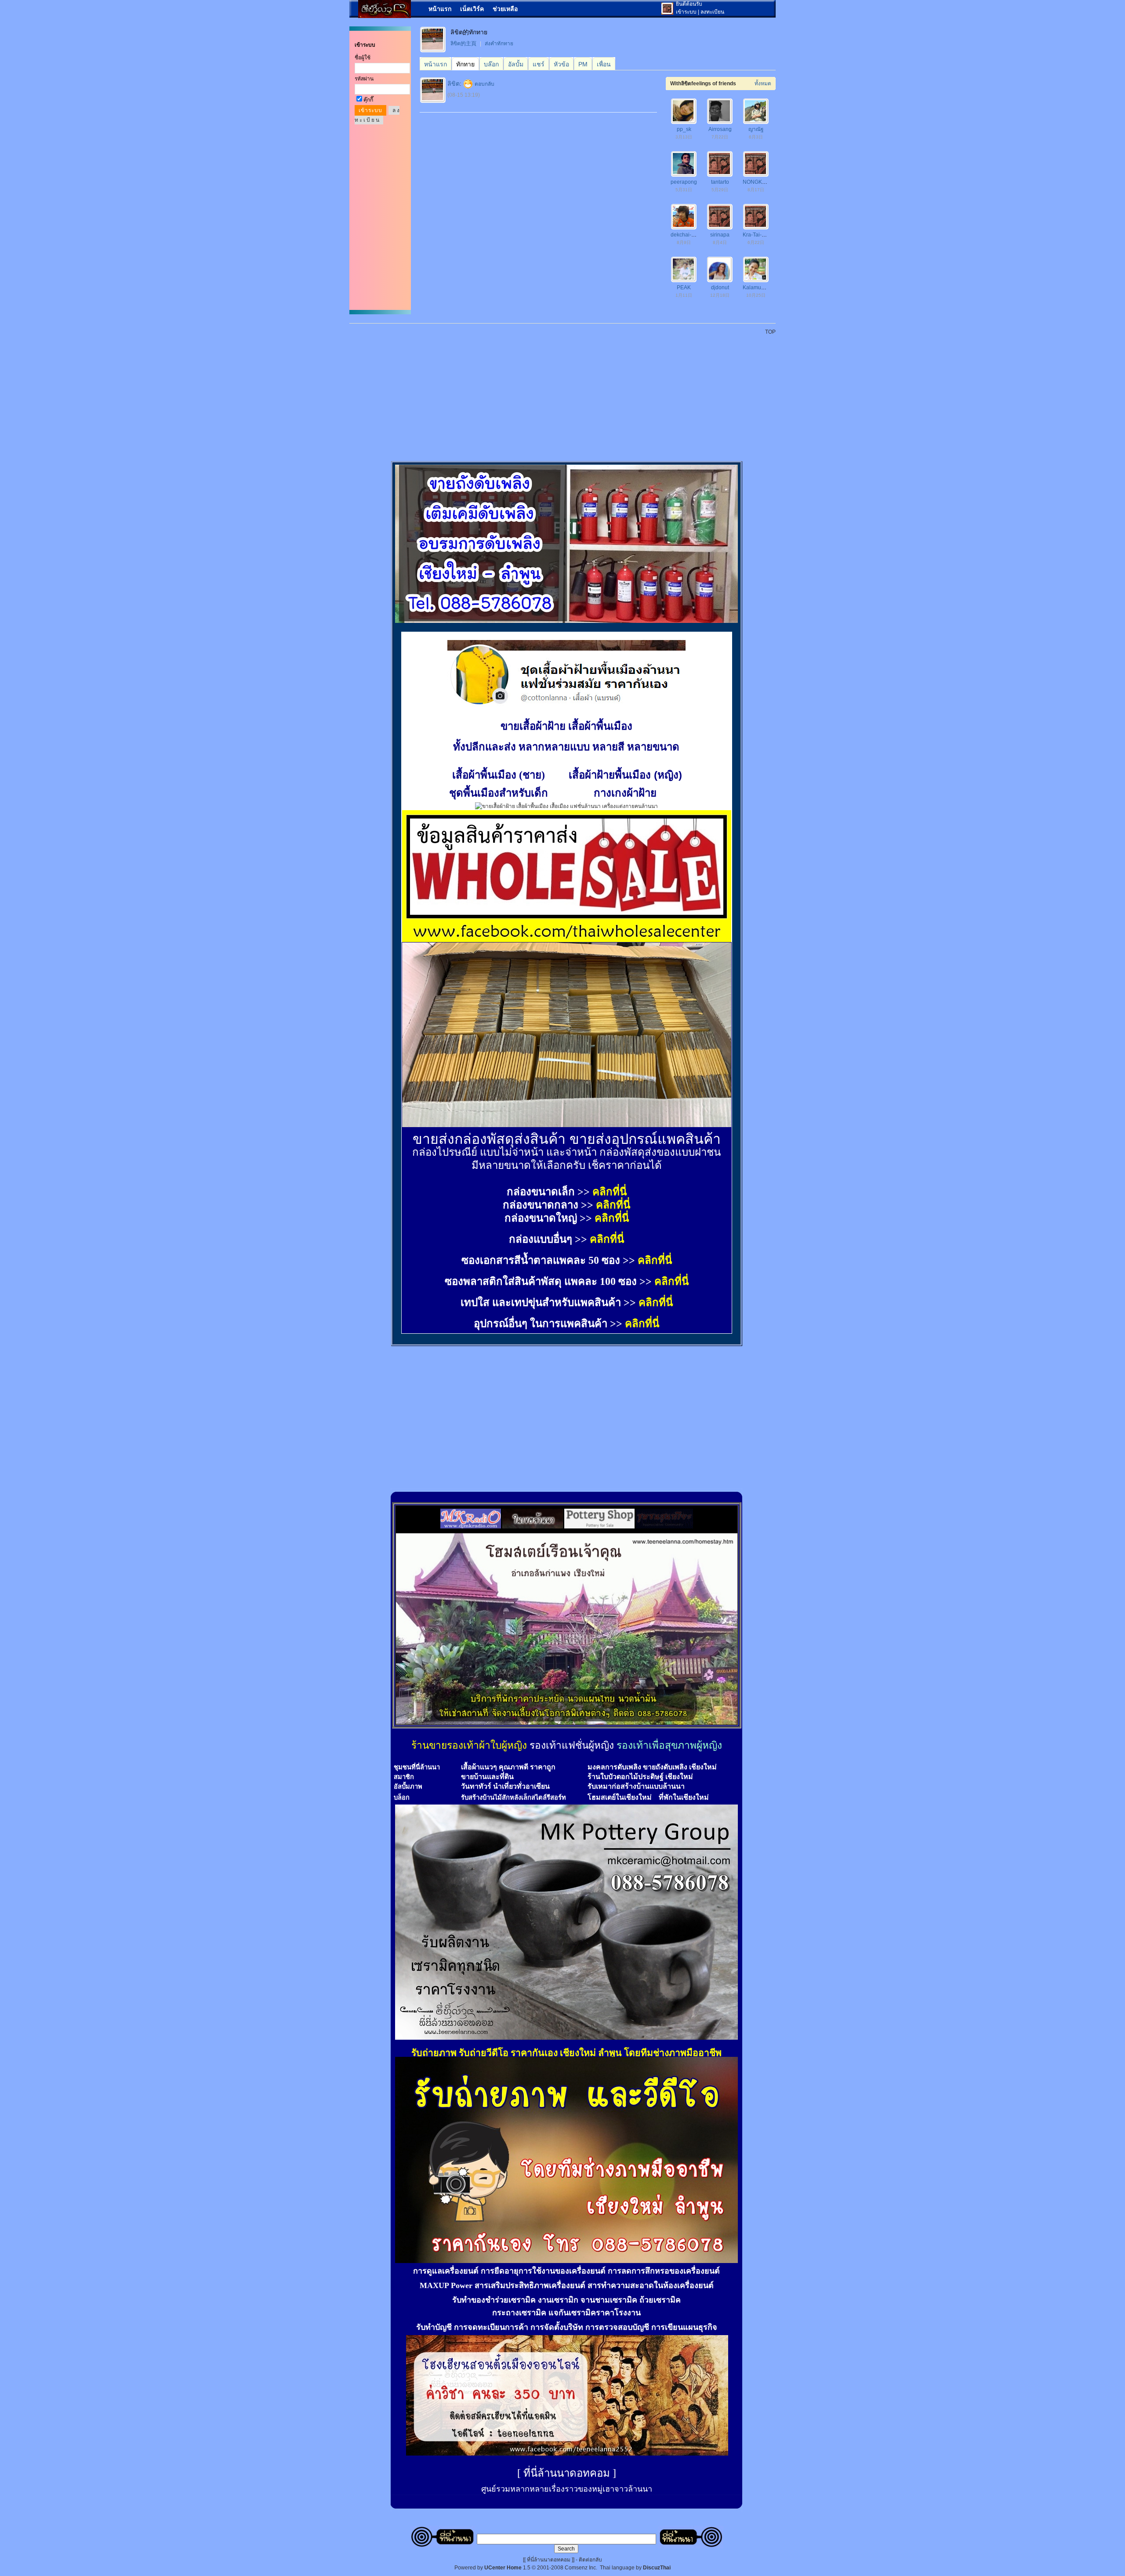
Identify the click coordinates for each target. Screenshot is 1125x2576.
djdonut (720, 287)
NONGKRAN (758, 182)
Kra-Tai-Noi (756, 235)
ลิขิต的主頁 (463, 44)
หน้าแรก (440, 9)
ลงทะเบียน (712, 12)
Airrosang (720, 129)
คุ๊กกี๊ (368, 100)
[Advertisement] (568, 393)
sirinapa (720, 235)
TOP (770, 332)
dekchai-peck (687, 235)
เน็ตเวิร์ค (472, 9)
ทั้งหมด (763, 84)
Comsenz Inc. (581, 2568)
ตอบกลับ (484, 84)
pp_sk (684, 129)
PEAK (684, 287)
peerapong (684, 182)
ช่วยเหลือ (505, 9)
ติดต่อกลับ (590, 2560)
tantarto (720, 182)
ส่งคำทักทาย (499, 44)
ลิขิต (454, 84)
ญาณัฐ (756, 129)
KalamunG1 (757, 287)
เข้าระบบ (686, 12)
